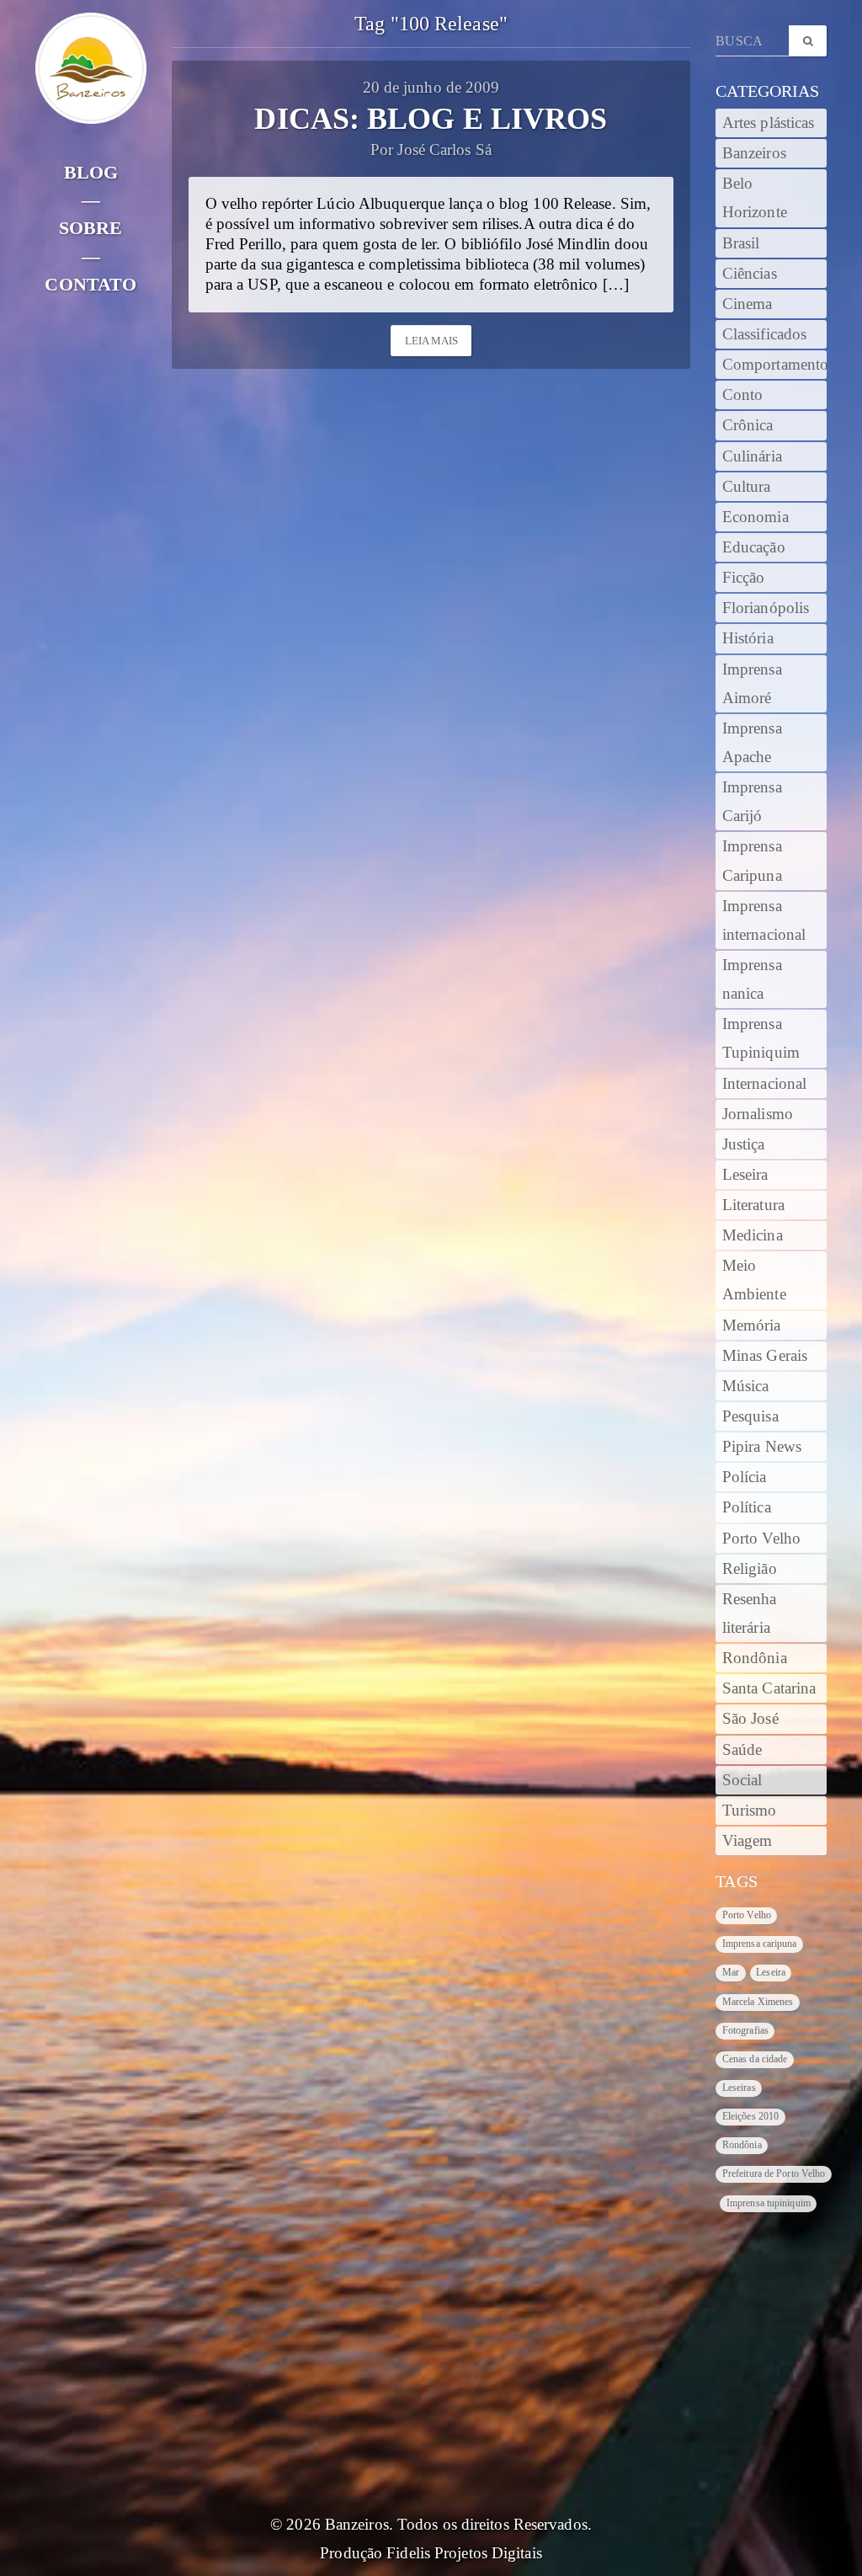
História (748, 638)
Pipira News (762, 1447)
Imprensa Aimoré (752, 684)
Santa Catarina (769, 1688)
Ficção (744, 578)
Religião (750, 1569)
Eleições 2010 (750, 2116)
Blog (91, 172)
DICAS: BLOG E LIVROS (431, 119)
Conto (743, 395)
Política (747, 1507)
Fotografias (745, 2030)
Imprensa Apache (752, 743)
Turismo (750, 1811)
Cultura (747, 487)
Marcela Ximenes (758, 2002)
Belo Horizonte (755, 198)
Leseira (745, 1175)
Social (742, 1780)
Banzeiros (754, 153)
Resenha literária (750, 1613)
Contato (90, 284)
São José (750, 1719)
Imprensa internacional (764, 920)
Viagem (748, 1841)
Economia (756, 517)
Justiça (744, 1144)
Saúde (742, 1750)
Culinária (752, 456)
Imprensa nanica (752, 979)
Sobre (91, 228)
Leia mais (432, 341)
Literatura (753, 1205)
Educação (754, 547)
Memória (752, 1325)
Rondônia (755, 1658)
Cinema (748, 304)
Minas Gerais (765, 1356)
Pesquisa (750, 1416)
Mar (731, 1972)
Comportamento (774, 365)
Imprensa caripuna (760, 1944)
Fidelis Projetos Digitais (464, 2553)
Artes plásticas (769, 123)
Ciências (750, 274)
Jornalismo (758, 1114)
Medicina (753, 1235)
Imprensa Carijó (752, 802)
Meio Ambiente (754, 1280)
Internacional (764, 1084)
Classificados (764, 334)
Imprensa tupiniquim (769, 2203)
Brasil (741, 243)
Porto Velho (761, 1539)
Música (746, 1386)
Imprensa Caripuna (752, 861)
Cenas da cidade (755, 2059)
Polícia (745, 1477)
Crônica (748, 425)
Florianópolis (766, 608)
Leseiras (739, 2088)
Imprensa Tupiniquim (761, 1038)
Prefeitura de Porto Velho (774, 2173)
